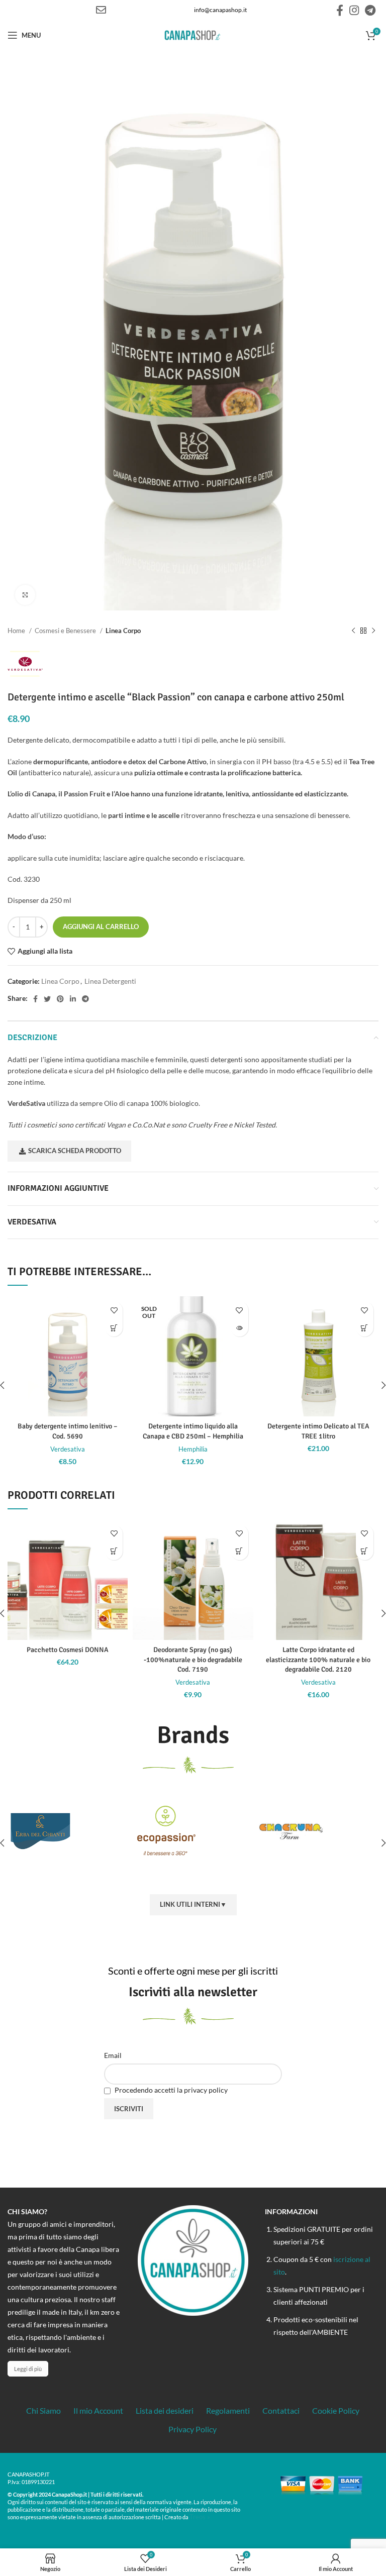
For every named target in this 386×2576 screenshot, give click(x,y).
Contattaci (281, 2410)
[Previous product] (353, 631)
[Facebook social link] (340, 10)
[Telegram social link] (370, 10)
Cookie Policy (336, 2410)
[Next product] (373, 631)
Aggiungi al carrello (101, 926)
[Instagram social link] (354, 10)
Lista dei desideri (165, 2410)
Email (113, 2055)
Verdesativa (68, 1449)
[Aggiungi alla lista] (114, 1310)
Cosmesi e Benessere (66, 631)
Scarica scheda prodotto (75, 1151)
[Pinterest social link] (60, 999)
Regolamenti (228, 2410)
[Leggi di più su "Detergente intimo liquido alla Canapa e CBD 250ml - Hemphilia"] (239, 1328)
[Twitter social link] (47, 999)
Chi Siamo (43, 2410)
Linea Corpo (123, 631)
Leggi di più (28, 2369)
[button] (114, 1328)
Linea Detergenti (110, 981)
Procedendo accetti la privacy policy (170, 2090)
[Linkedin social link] (73, 999)
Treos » (200, 2517)
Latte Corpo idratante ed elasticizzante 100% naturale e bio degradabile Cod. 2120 (318, 1660)
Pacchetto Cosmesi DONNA (68, 1650)
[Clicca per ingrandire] (25, 595)
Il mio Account (98, 2410)
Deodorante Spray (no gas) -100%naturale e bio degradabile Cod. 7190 (193, 1660)
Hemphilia (193, 1449)
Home (17, 631)
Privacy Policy (192, 2429)
